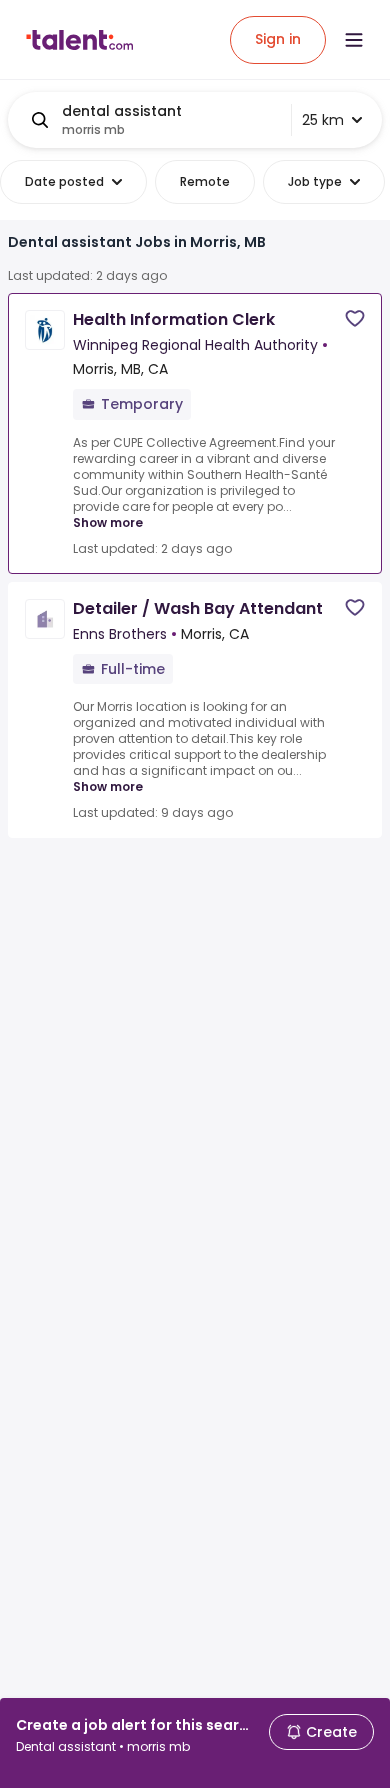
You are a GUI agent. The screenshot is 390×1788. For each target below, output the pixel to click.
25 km (323, 120)
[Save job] (355, 318)
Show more (108, 522)
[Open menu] (354, 40)
